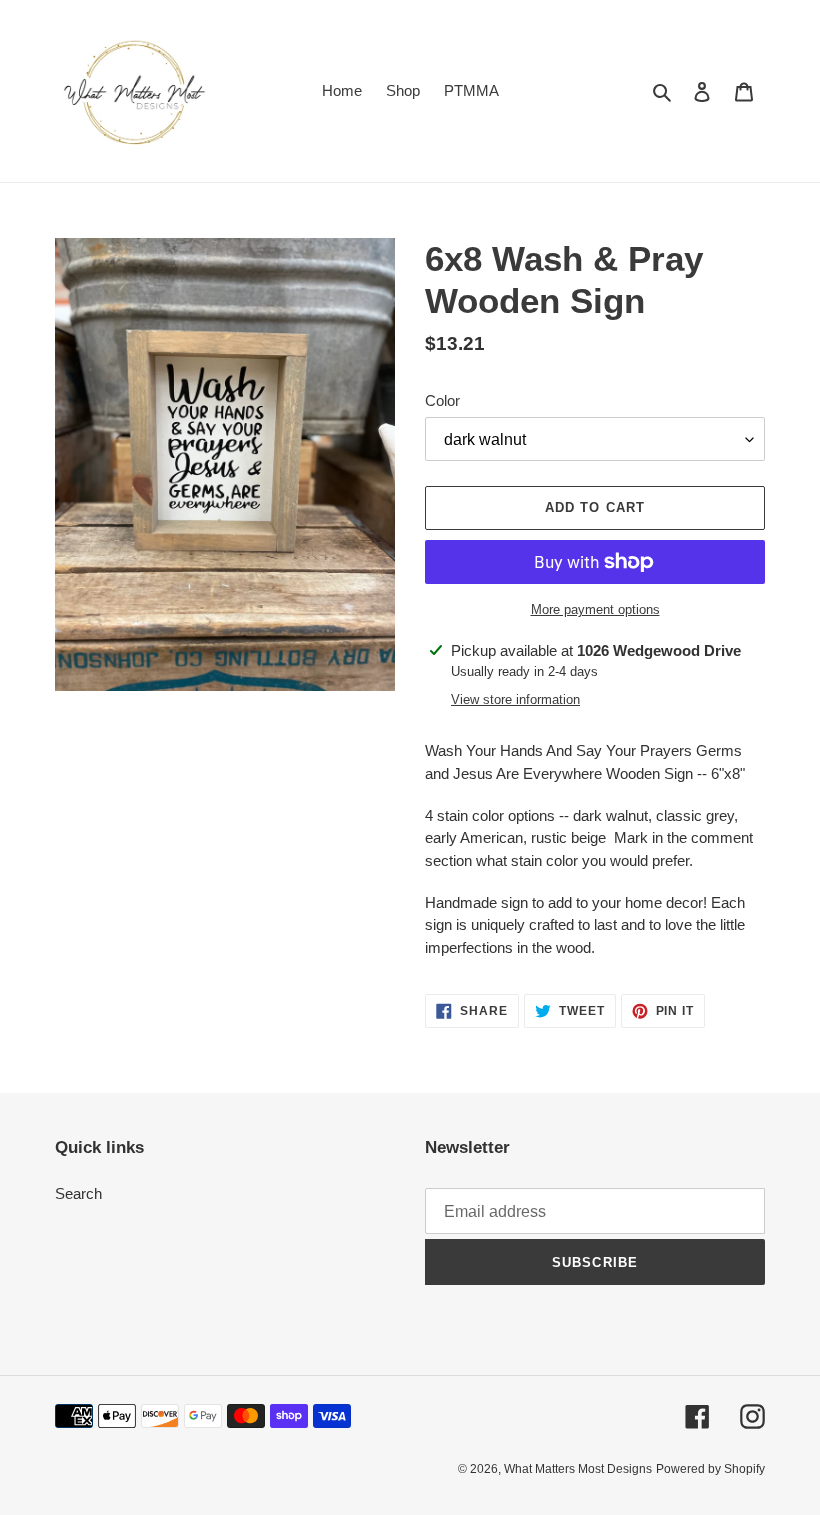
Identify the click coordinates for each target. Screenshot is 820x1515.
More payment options (595, 609)
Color (442, 400)
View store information (515, 699)
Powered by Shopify (710, 1469)
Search (78, 1193)
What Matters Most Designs (578, 1469)
